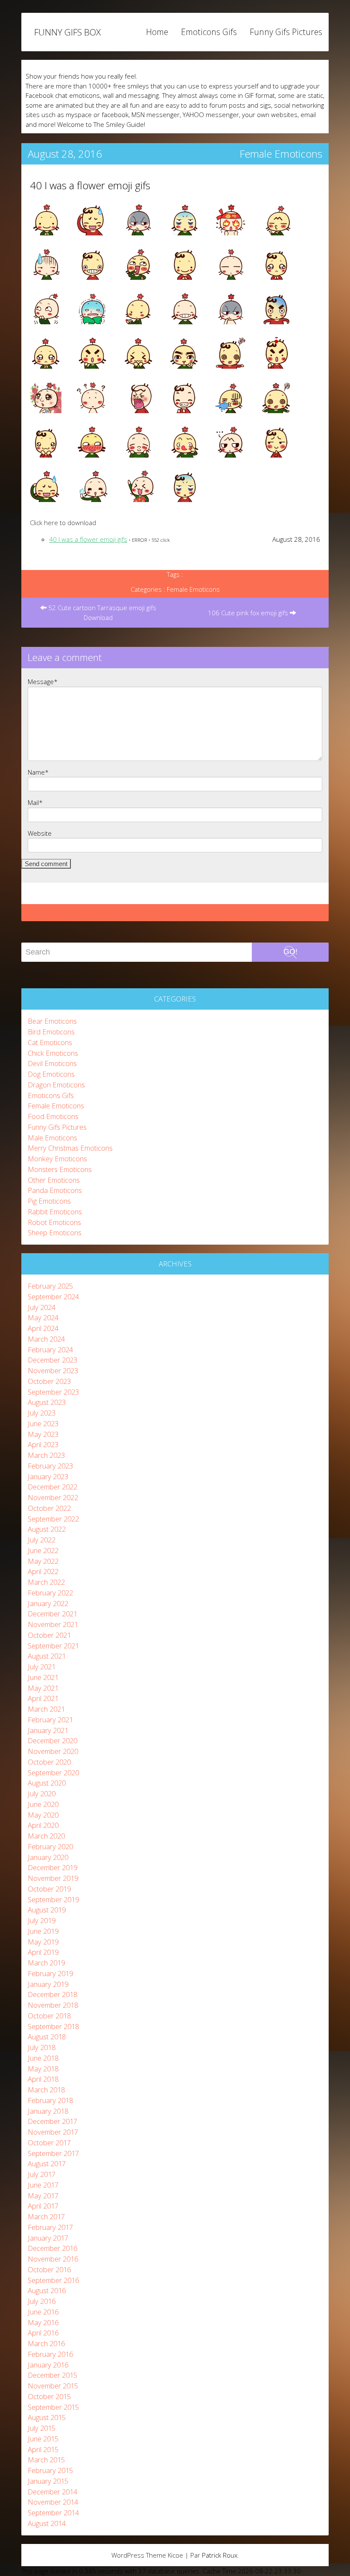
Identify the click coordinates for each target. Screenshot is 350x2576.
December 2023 (52, 1360)
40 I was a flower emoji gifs (90, 185)
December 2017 (52, 2121)
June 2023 (43, 1423)
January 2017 (48, 2238)
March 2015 (46, 2460)
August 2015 (47, 2417)
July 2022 (42, 1540)
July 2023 (42, 1413)
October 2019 (49, 1889)
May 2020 (43, 1815)
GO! (290, 952)
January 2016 (48, 2365)
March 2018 (46, 2090)
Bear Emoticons (52, 1021)
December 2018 (52, 1994)
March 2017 (46, 2216)
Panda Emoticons (55, 1190)
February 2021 (50, 1720)
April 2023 (43, 1444)
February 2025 (50, 1286)
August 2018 (47, 2037)
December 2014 (52, 2492)
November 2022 (53, 1497)
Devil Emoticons (52, 1063)
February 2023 (50, 1466)
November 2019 (53, 1878)
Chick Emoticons (53, 1053)
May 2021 (43, 1688)
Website (40, 833)
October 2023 (49, 1381)
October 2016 (49, 2269)
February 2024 (50, 1350)
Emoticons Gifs (209, 32)
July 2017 (42, 2174)
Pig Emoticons (49, 1201)
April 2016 (43, 2333)
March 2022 (46, 1582)
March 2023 (46, 1455)
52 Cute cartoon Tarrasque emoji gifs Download (101, 612)
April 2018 (43, 2079)
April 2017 (43, 2206)
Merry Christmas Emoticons (70, 1148)
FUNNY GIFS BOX (67, 32)
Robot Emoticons (54, 1222)
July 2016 (42, 2301)
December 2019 (52, 1867)
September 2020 (53, 1773)
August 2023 (47, 1402)
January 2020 (48, 1857)
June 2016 (43, 2312)
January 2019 (48, 1984)
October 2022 (49, 1508)
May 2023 (43, 1434)
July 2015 (42, 2428)
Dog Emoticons (51, 1074)
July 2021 (42, 1667)
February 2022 (50, 1593)
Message (43, 681)
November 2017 (53, 2132)
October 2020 (49, 1762)
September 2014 (53, 2513)
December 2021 (52, 1614)
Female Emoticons (281, 154)
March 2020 (46, 1836)
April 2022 (43, 1571)
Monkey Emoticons (57, 1159)
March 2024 (46, 1339)
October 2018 (49, 2016)
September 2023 (53, 1392)
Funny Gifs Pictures (286, 32)
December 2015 (52, 2375)
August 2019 (47, 1910)
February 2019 (50, 1973)
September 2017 (53, 2153)
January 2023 (48, 1476)
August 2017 (47, 2163)
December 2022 (52, 1487)
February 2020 (50, 1846)
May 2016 (43, 2322)
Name (38, 772)
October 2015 (49, 2396)
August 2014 (47, 2523)
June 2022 (43, 1550)
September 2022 (53, 1519)
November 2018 (53, 2005)
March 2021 (46, 1709)
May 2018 (43, 2069)
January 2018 (48, 2111)
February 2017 (50, 2227)
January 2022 (48, 1603)
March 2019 (46, 1963)
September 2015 (53, 2407)
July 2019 (42, 1920)
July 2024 (42, 1307)
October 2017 (49, 2143)
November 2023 (53, 1370)
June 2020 (43, 1804)
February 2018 (50, 2100)
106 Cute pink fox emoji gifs (249, 613)
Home (157, 32)
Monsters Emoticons (60, 1169)
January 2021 (48, 1730)
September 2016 (53, 2280)
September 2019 (53, 1899)
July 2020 (42, 1793)
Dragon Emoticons (56, 1085)
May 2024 (43, 1317)
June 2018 (43, 2058)
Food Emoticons (53, 1116)
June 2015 (43, 2439)
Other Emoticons (54, 1180)
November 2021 (53, 1624)
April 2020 (43, 1825)
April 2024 (43, 1328)
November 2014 (53, 2502)
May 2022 (43, 1561)
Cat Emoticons (50, 1042)
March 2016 (46, 2343)
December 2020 (52, 1740)
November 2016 (53, 2259)
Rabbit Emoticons (55, 1212)
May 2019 (43, 1942)
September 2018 (53, 2026)
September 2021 (53, 1646)
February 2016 (50, 2354)
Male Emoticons (52, 1138)
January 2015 (48, 2481)
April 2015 (43, 2449)
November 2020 (53, 1751)
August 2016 (47, 2290)
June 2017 (43, 2185)
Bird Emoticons (51, 1032)
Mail (35, 802)
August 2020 (47, 1783)
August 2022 (47, 1529)
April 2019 (43, 1952)
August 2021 (47, 1656)
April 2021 (43, 1698)
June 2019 (43, 1931)
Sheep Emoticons (55, 1232)
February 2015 (50, 2470)
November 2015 (53, 2386)
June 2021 (43, 1677)
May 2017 (43, 2196)
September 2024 (53, 1297)
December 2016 (52, 2248)
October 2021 (49, 1635)
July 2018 (42, 2047)
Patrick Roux (220, 2555)
